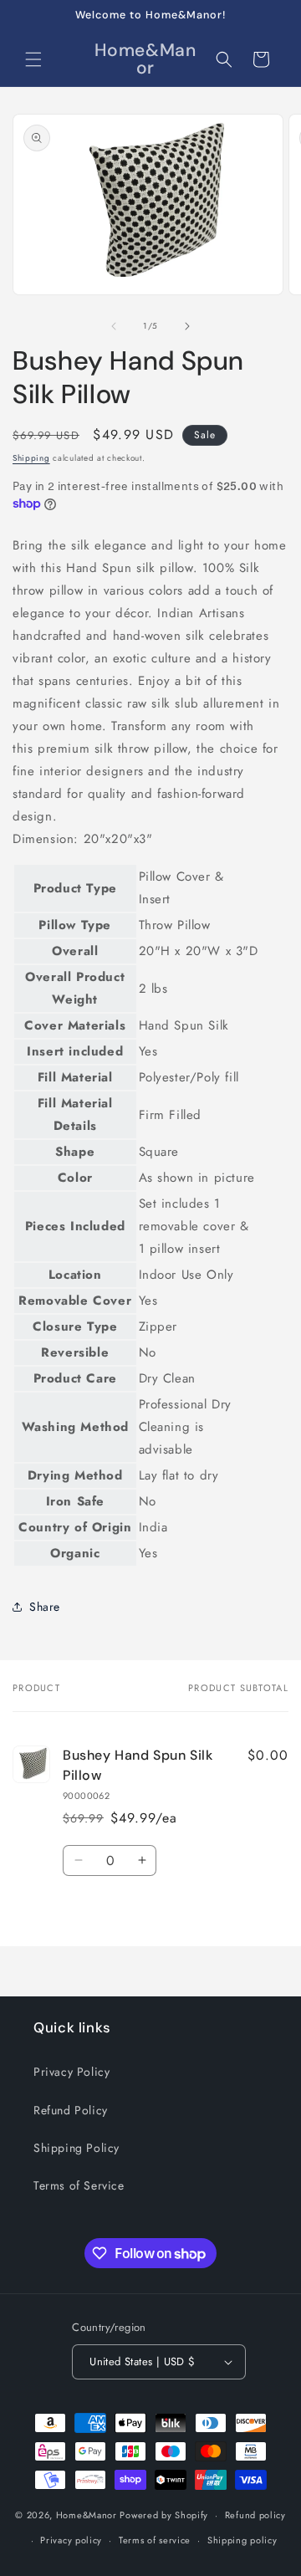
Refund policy (255, 2515)
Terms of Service (79, 2185)
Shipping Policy (77, 2148)
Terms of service (155, 2540)
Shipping (31, 458)
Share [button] (45, 1607)
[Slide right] (187, 326)
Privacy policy (71, 2540)
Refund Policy (71, 2110)
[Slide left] (114, 326)
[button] (33, 59)
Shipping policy (242, 2540)
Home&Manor (87, 2515)
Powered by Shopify (164, 2515)
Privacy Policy (71, 2072)
